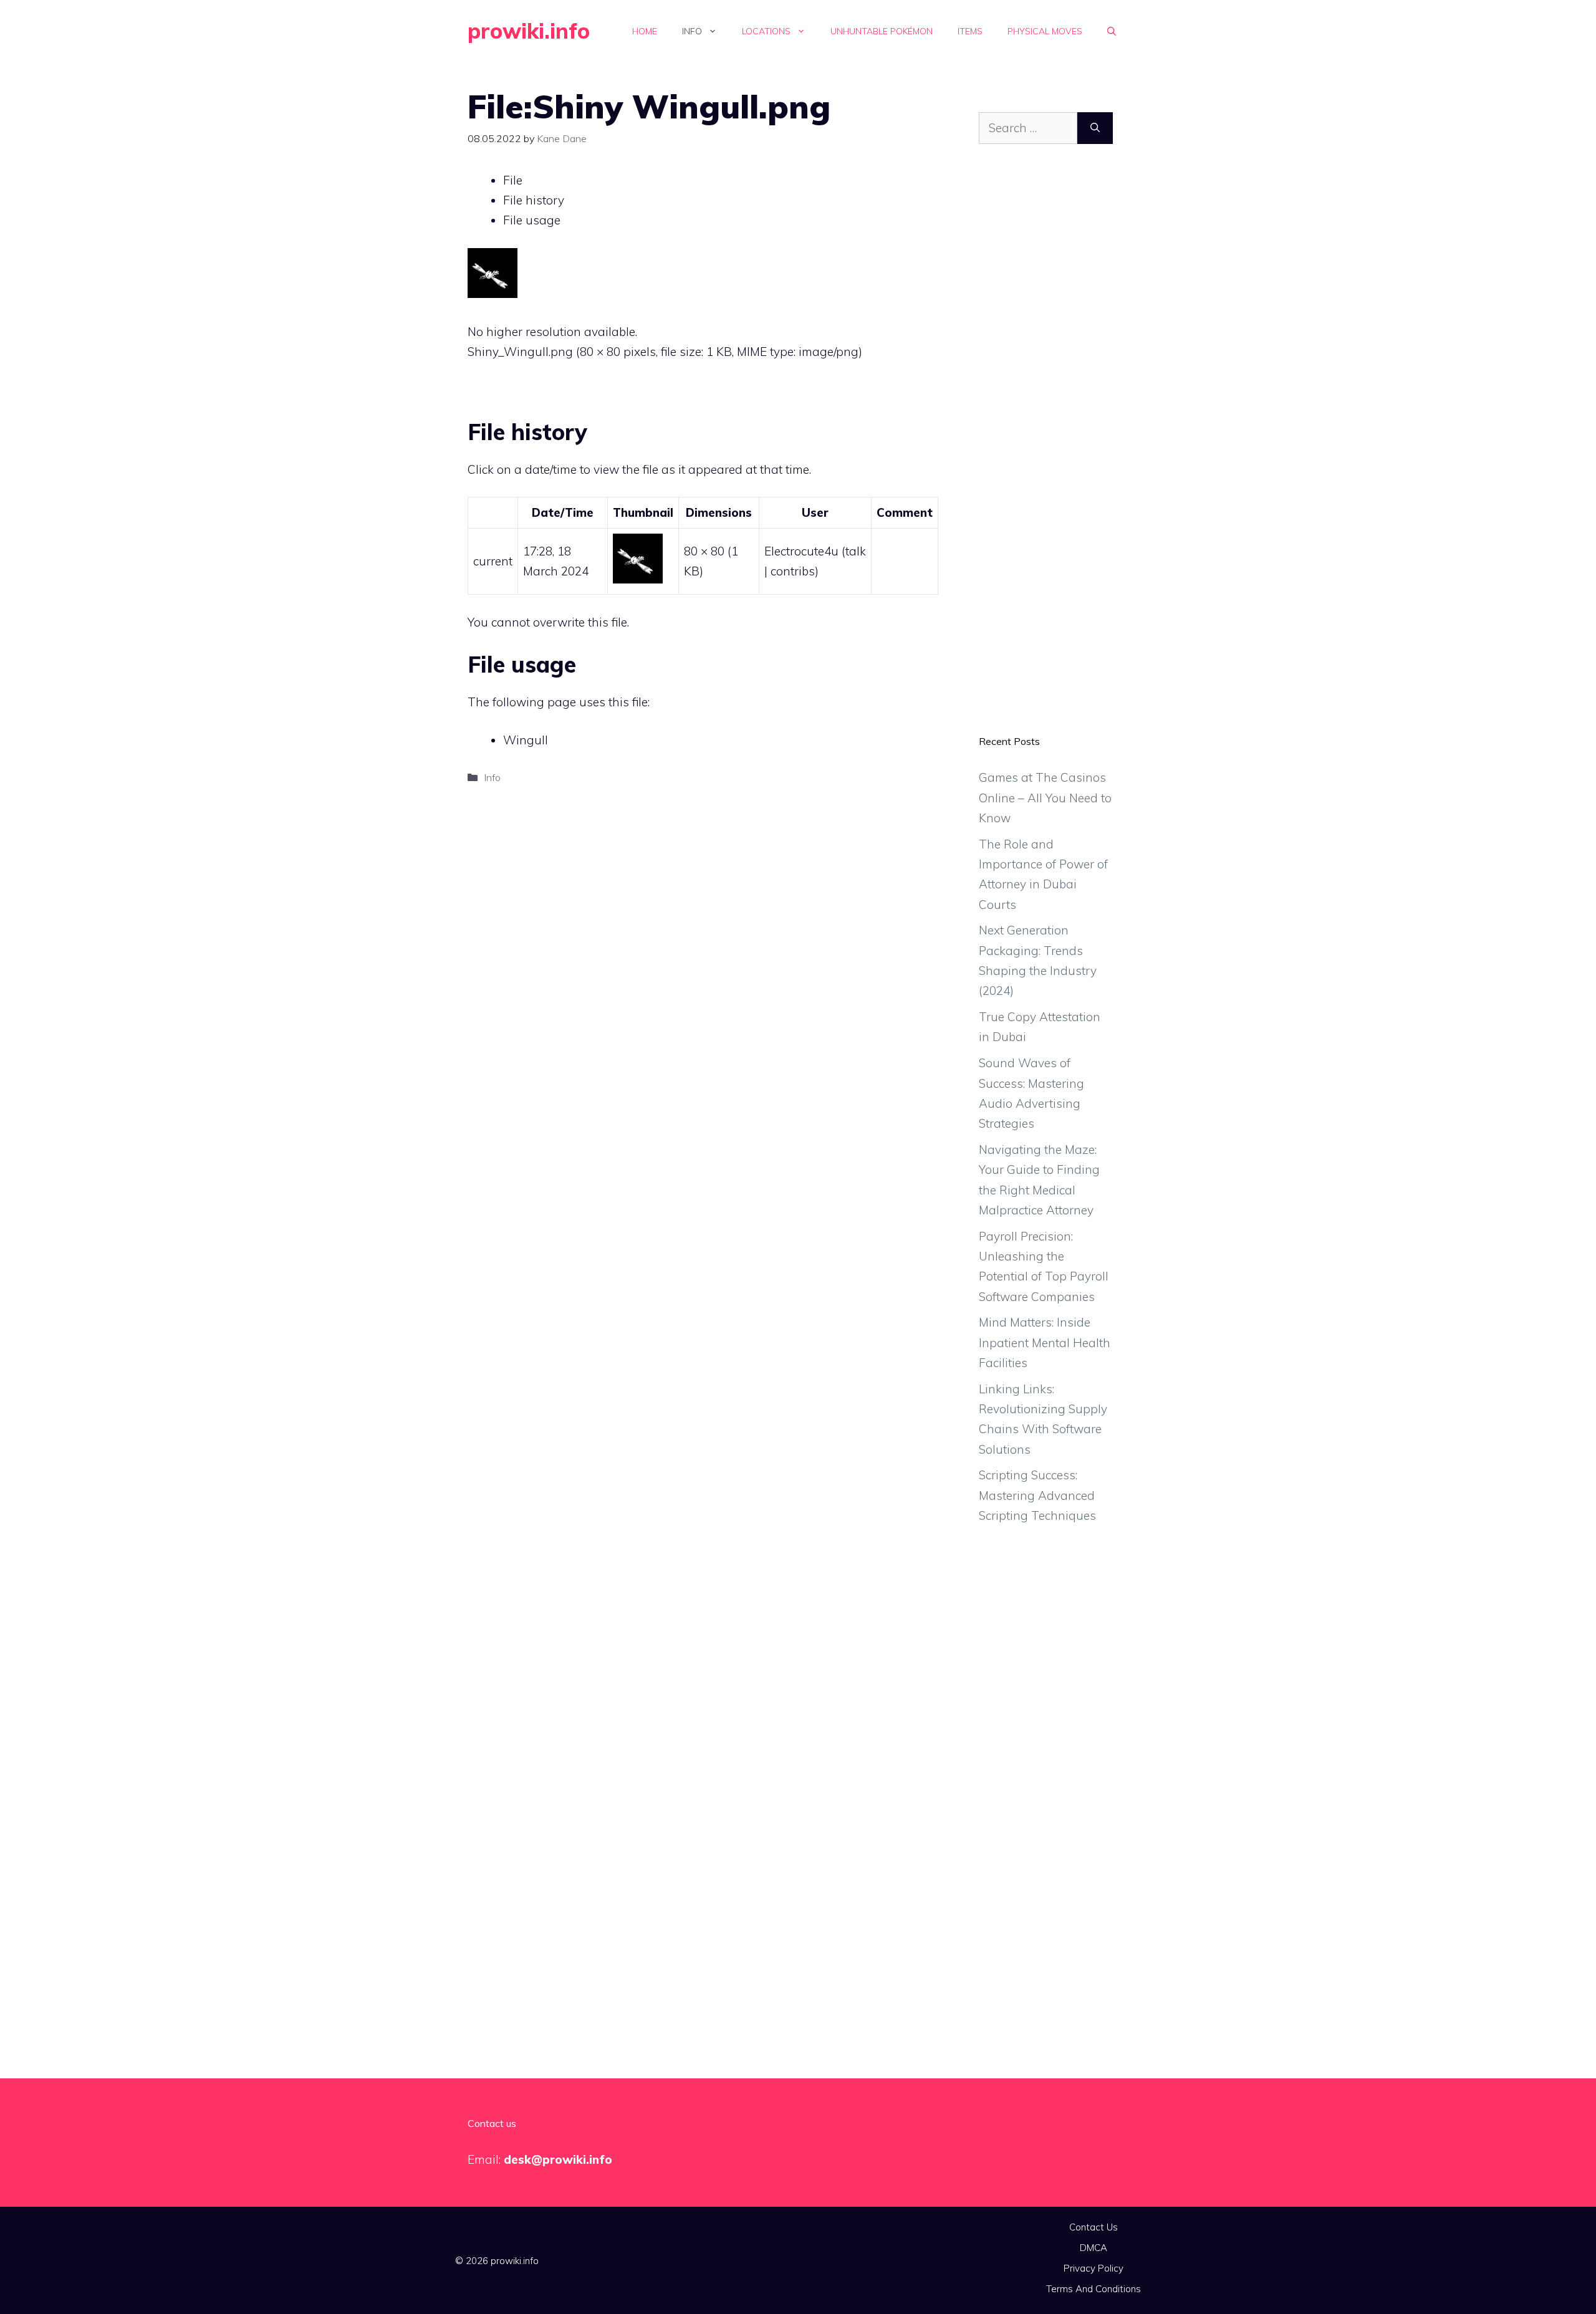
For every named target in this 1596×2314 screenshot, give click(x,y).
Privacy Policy (1094, 2268)
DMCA (1094, 2248)
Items (970, 31)
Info (692, 31)
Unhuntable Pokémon (882, 31)
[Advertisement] (1046, 449)
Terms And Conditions (1094, 2289)
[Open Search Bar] (1112, 31)
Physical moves (1045, 31)
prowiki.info (529, 31)
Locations (766, 31)
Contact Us (1094, 2227)
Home (645, 31)
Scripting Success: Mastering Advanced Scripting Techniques (1037, 1495)
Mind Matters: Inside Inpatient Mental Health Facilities (1045, 1342)
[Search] (1095, 128)
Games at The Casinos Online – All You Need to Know (1045, 798)
